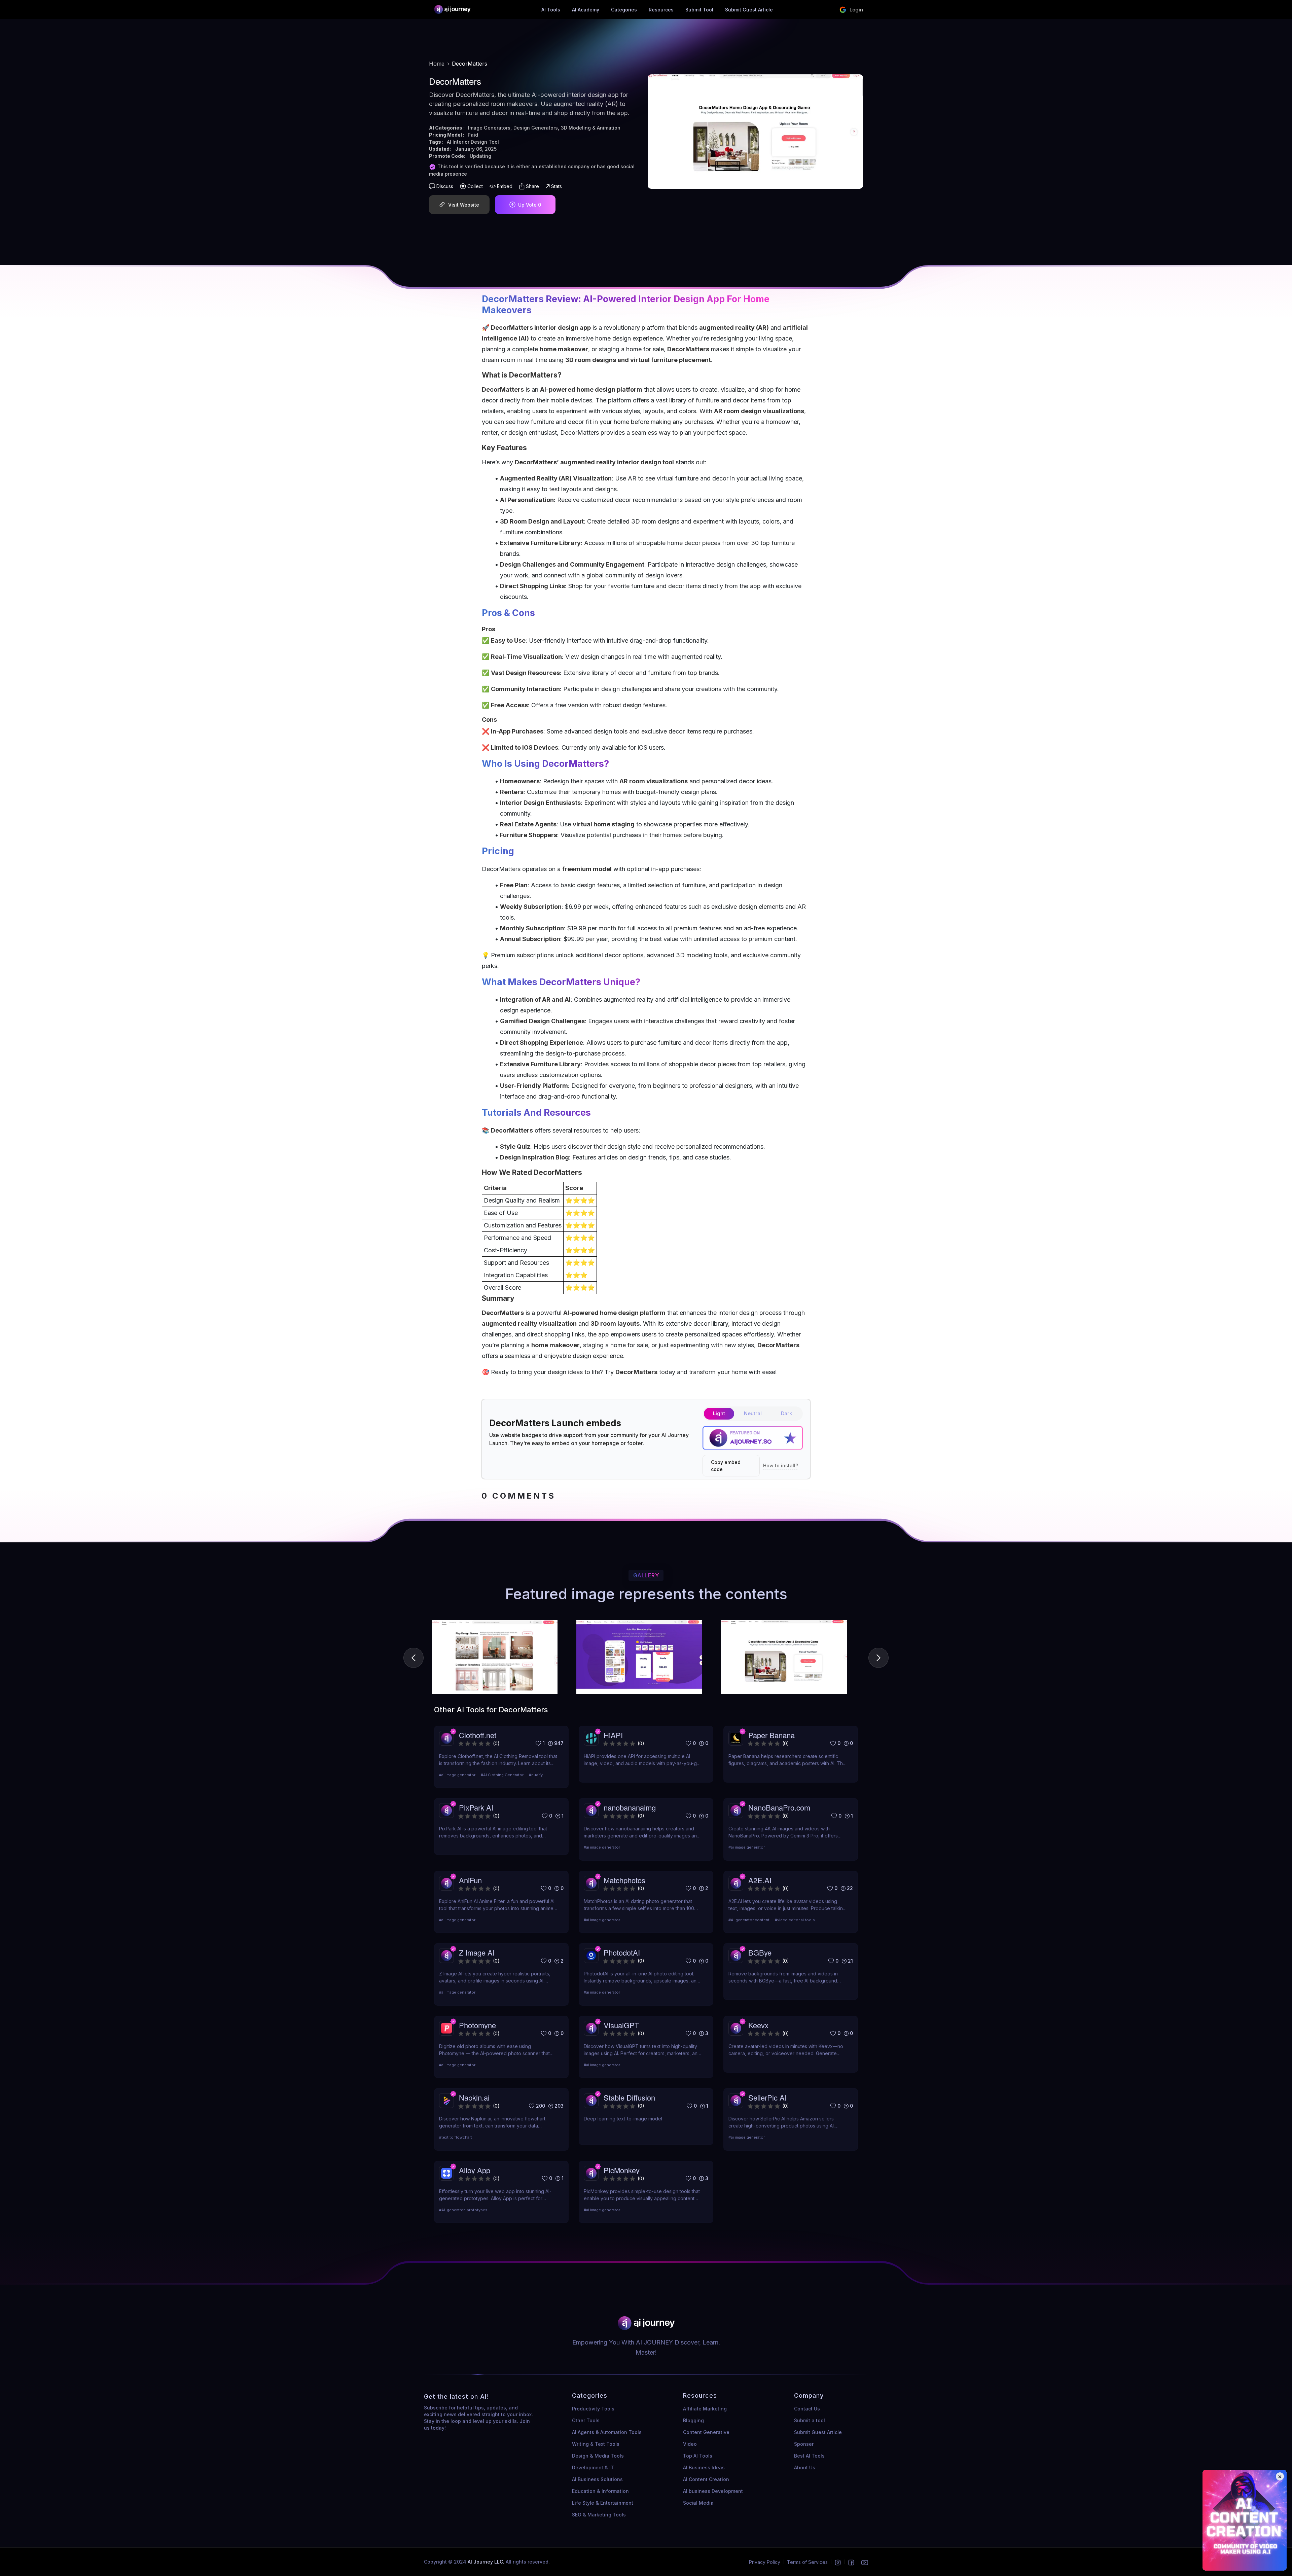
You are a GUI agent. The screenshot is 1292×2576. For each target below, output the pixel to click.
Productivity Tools (593, 2409)
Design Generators (536, 128)
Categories (624, 10)
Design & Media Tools (598, 2456)
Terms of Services (807, 2562)
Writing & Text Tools (596, 2444)
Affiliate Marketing (705, 2409)
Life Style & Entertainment (603, 2503)
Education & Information (600, 2491)
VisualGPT (621, 2025)
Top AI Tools (698, 2456)
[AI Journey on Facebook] (851, 2562)
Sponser (804, 2444)
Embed (505, 186)
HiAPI (613, 1735)
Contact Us (807, 2409)
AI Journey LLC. (487, 2562)
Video (690, 2444)
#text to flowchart (456, 2137)
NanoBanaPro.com (779, 1807)
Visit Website (464, 205)
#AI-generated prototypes (463, 2210)
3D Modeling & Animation (591, 128)
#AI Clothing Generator (502, 1775)
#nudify (536, 1775)
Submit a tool (810, 2420)
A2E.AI (760, 1880)
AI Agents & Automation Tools (607, 2432)
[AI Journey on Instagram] (838, 2562)
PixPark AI (476, 1807)
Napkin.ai (474, 2097)
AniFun (470, 1880)
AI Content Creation (706, 2479)
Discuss (445, 186)
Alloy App (475, 2170)
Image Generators (489, 128)
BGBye (760, 1952)
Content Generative (706, 2432)
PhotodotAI (622, 1952)
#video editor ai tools (795, 1920)
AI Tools (551, 10)
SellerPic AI (767, 2097)
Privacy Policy (765, 2562)
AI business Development (713, 2491)
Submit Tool (699, 10)
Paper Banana (771, 1735)
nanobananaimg (630, 1807)
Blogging (693, 2420)
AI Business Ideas (704, 2467)
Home (437, 64)
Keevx (758, 2025)
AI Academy (586, 10)
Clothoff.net (478, 1735)
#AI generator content (749, 1920)
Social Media (698, 2503)
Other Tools (586, 2420)
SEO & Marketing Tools (599, 2515)
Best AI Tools (809, 2456)
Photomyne (477, 2025)
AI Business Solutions (597, 2479)
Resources (661, 10)
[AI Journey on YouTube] (865, 2562)
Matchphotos (624, 1880)
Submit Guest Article (749, 10)
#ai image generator (457, 1775)
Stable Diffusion (629, 2097)
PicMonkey (622, 2170)
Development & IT (593, 2467)
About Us (805, 2467)
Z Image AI (477, 1952)
